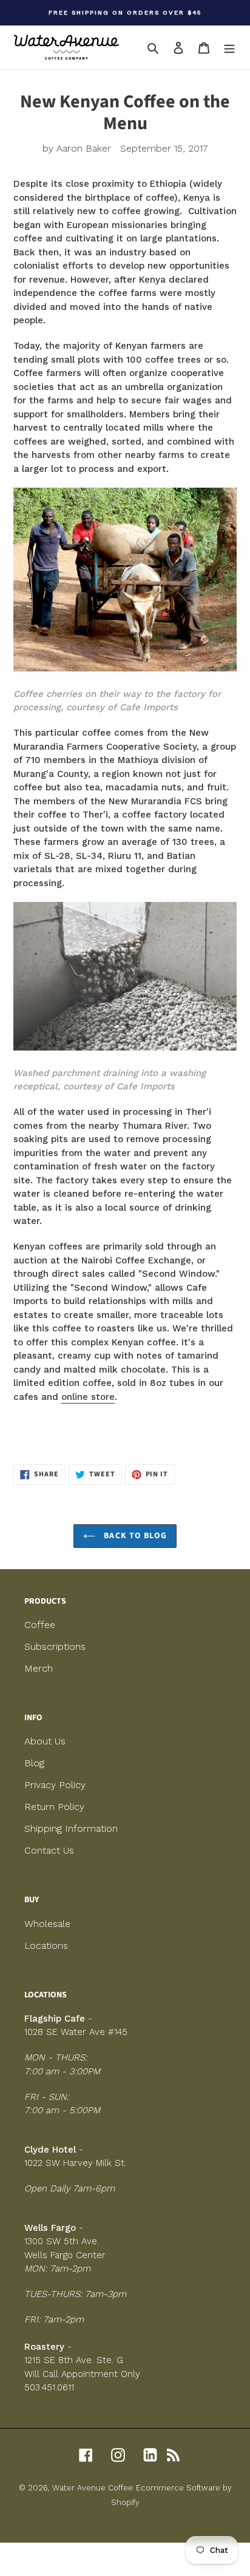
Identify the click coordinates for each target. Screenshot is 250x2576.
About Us (45, 1741)
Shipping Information (71, 1828)
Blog (34, 1763)
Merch (39, 1668)
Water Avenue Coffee (93, 2488)
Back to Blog (134, 1536)
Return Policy (54, 1807)
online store (88, 1397)
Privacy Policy (55, 1785)
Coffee (40, 1625)
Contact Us (49, 1850)
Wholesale (47, 1924)
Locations (46, 1945)
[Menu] (229, 47)
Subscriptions (55, 1646)
